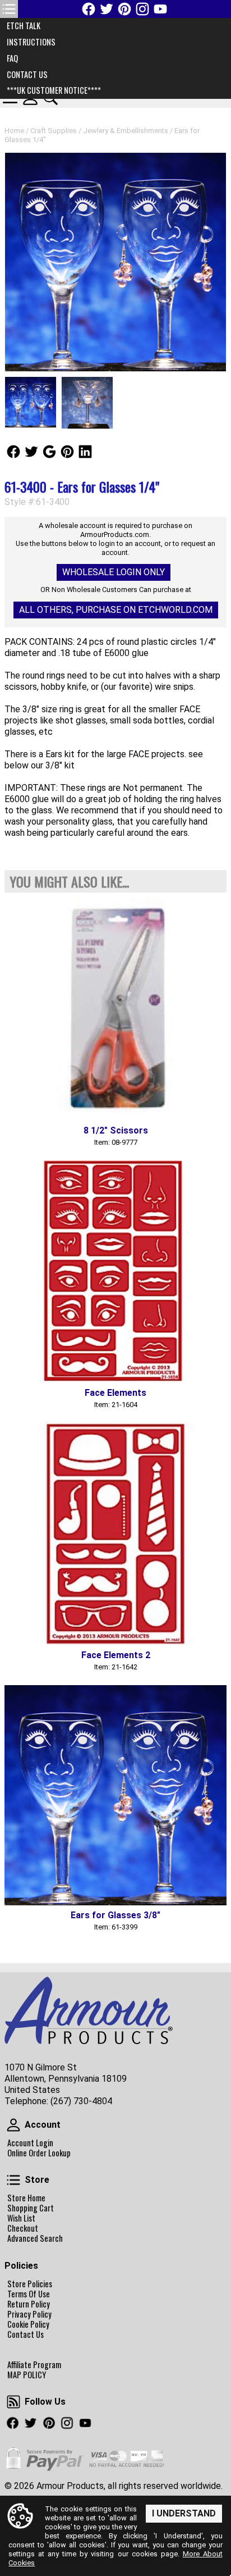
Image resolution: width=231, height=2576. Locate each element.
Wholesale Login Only (114, 572)
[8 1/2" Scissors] (115, 1009)
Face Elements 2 (116, 1655)
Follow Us (13, 452)
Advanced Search (35, 2238)
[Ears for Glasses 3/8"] (115, 1795)
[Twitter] (107, 9)
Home (14, 131)
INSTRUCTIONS (31, 42)
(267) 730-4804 (81, 2101)
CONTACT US (27, 74)
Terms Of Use (29, 2294)
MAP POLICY (27, 2375)
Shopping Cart (31, 2208)
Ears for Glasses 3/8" (115, 1915)
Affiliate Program (34, 2365)
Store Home (26, 2198)
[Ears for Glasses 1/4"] (115, 262)
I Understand (184, 2513)
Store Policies (30, 2284)
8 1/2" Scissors (116, 1130)
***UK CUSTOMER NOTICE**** (54, 90)
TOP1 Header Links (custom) (9, 9)
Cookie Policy (28, 2324)
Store (13, 2180)
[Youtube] (160, 9)
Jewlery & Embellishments (126, 131)
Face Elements (115, 1393)
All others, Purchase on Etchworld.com (116, 610)
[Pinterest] (124, 9)
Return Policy (29, 2304)
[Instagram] (142, 9)
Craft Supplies (54, 131)
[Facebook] (89, 9)
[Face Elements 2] (115, 1534)
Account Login (30, 2143)
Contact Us (26, 2334)
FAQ (12, 58)
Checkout (23, 2228)
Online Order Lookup (39, 2153)
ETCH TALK (24, 26)
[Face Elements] (115, 1272)
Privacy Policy (29, 2314)
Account (13, 2125)
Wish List (21, 2218)
